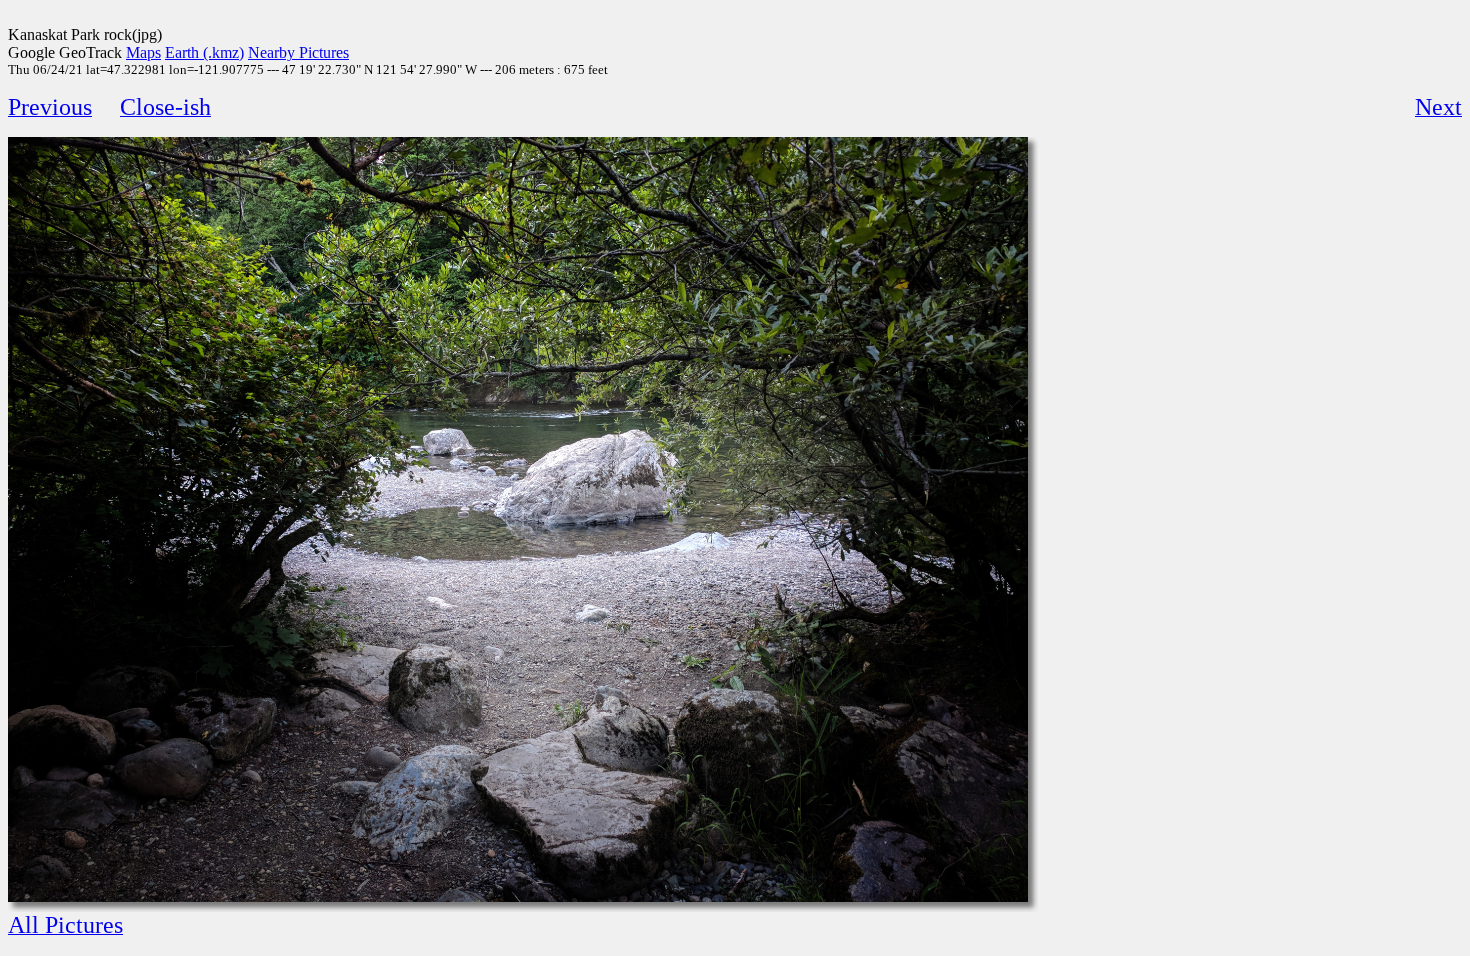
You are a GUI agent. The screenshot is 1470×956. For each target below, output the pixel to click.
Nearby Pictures (298, 52)
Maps (143, 52)
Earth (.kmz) (204, 52)
